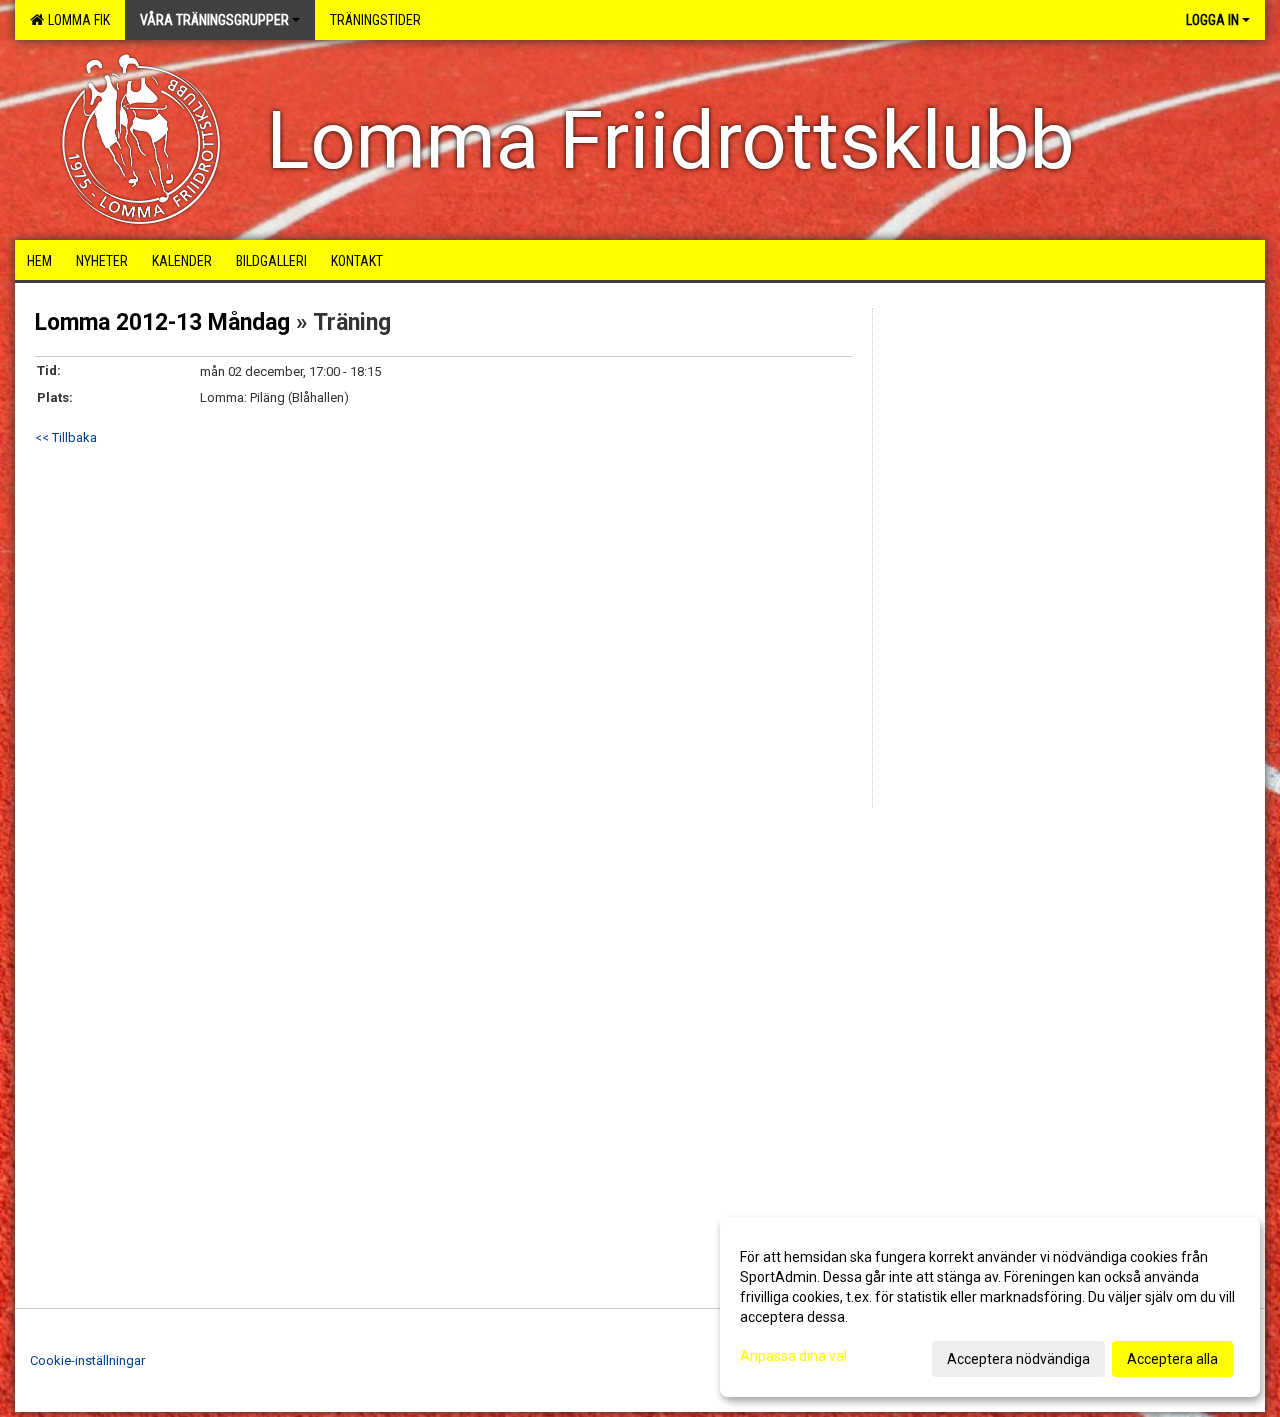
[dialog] (990, 1307)
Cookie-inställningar (87, 1360)
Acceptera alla (1172, 1359)
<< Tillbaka (66, 437)
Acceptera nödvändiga (1018, 1359)
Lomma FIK (76, 20)
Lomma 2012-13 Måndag (162, 322)
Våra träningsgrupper (214, 20)
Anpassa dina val (793, 1356)
